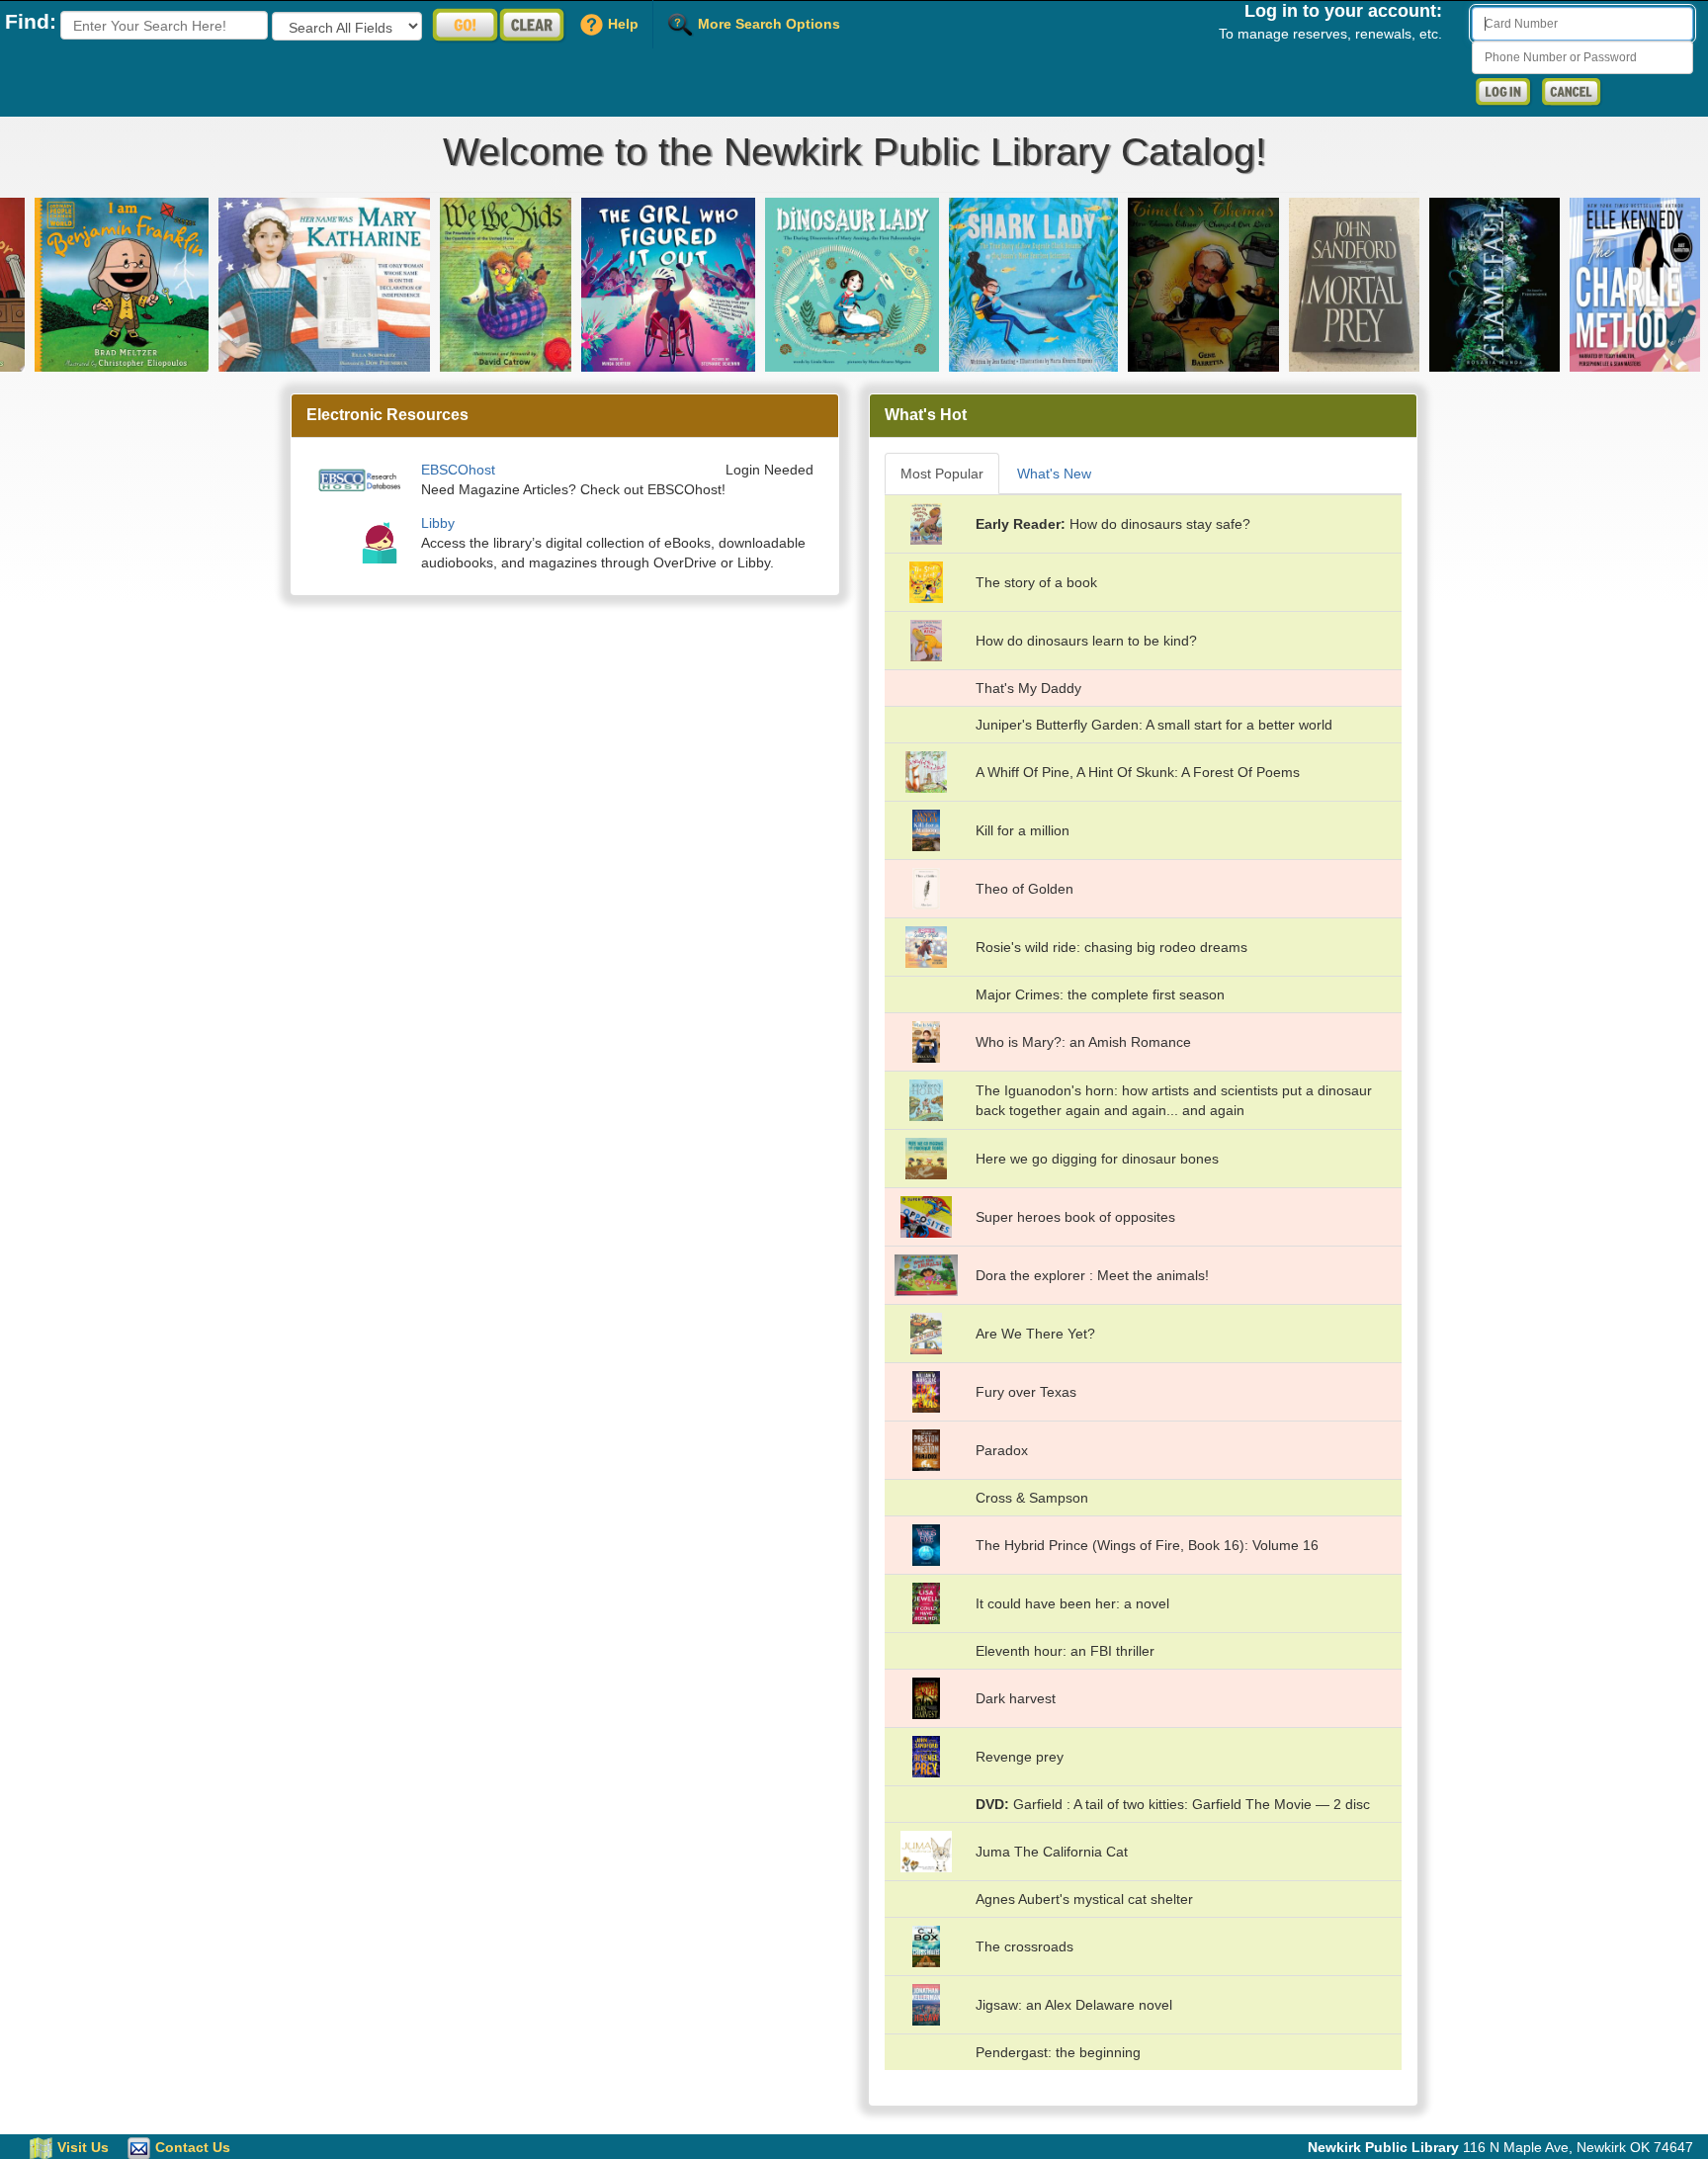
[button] (88, 285)
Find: (31, 21)
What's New (1054, 474)
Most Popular (942, 474)
